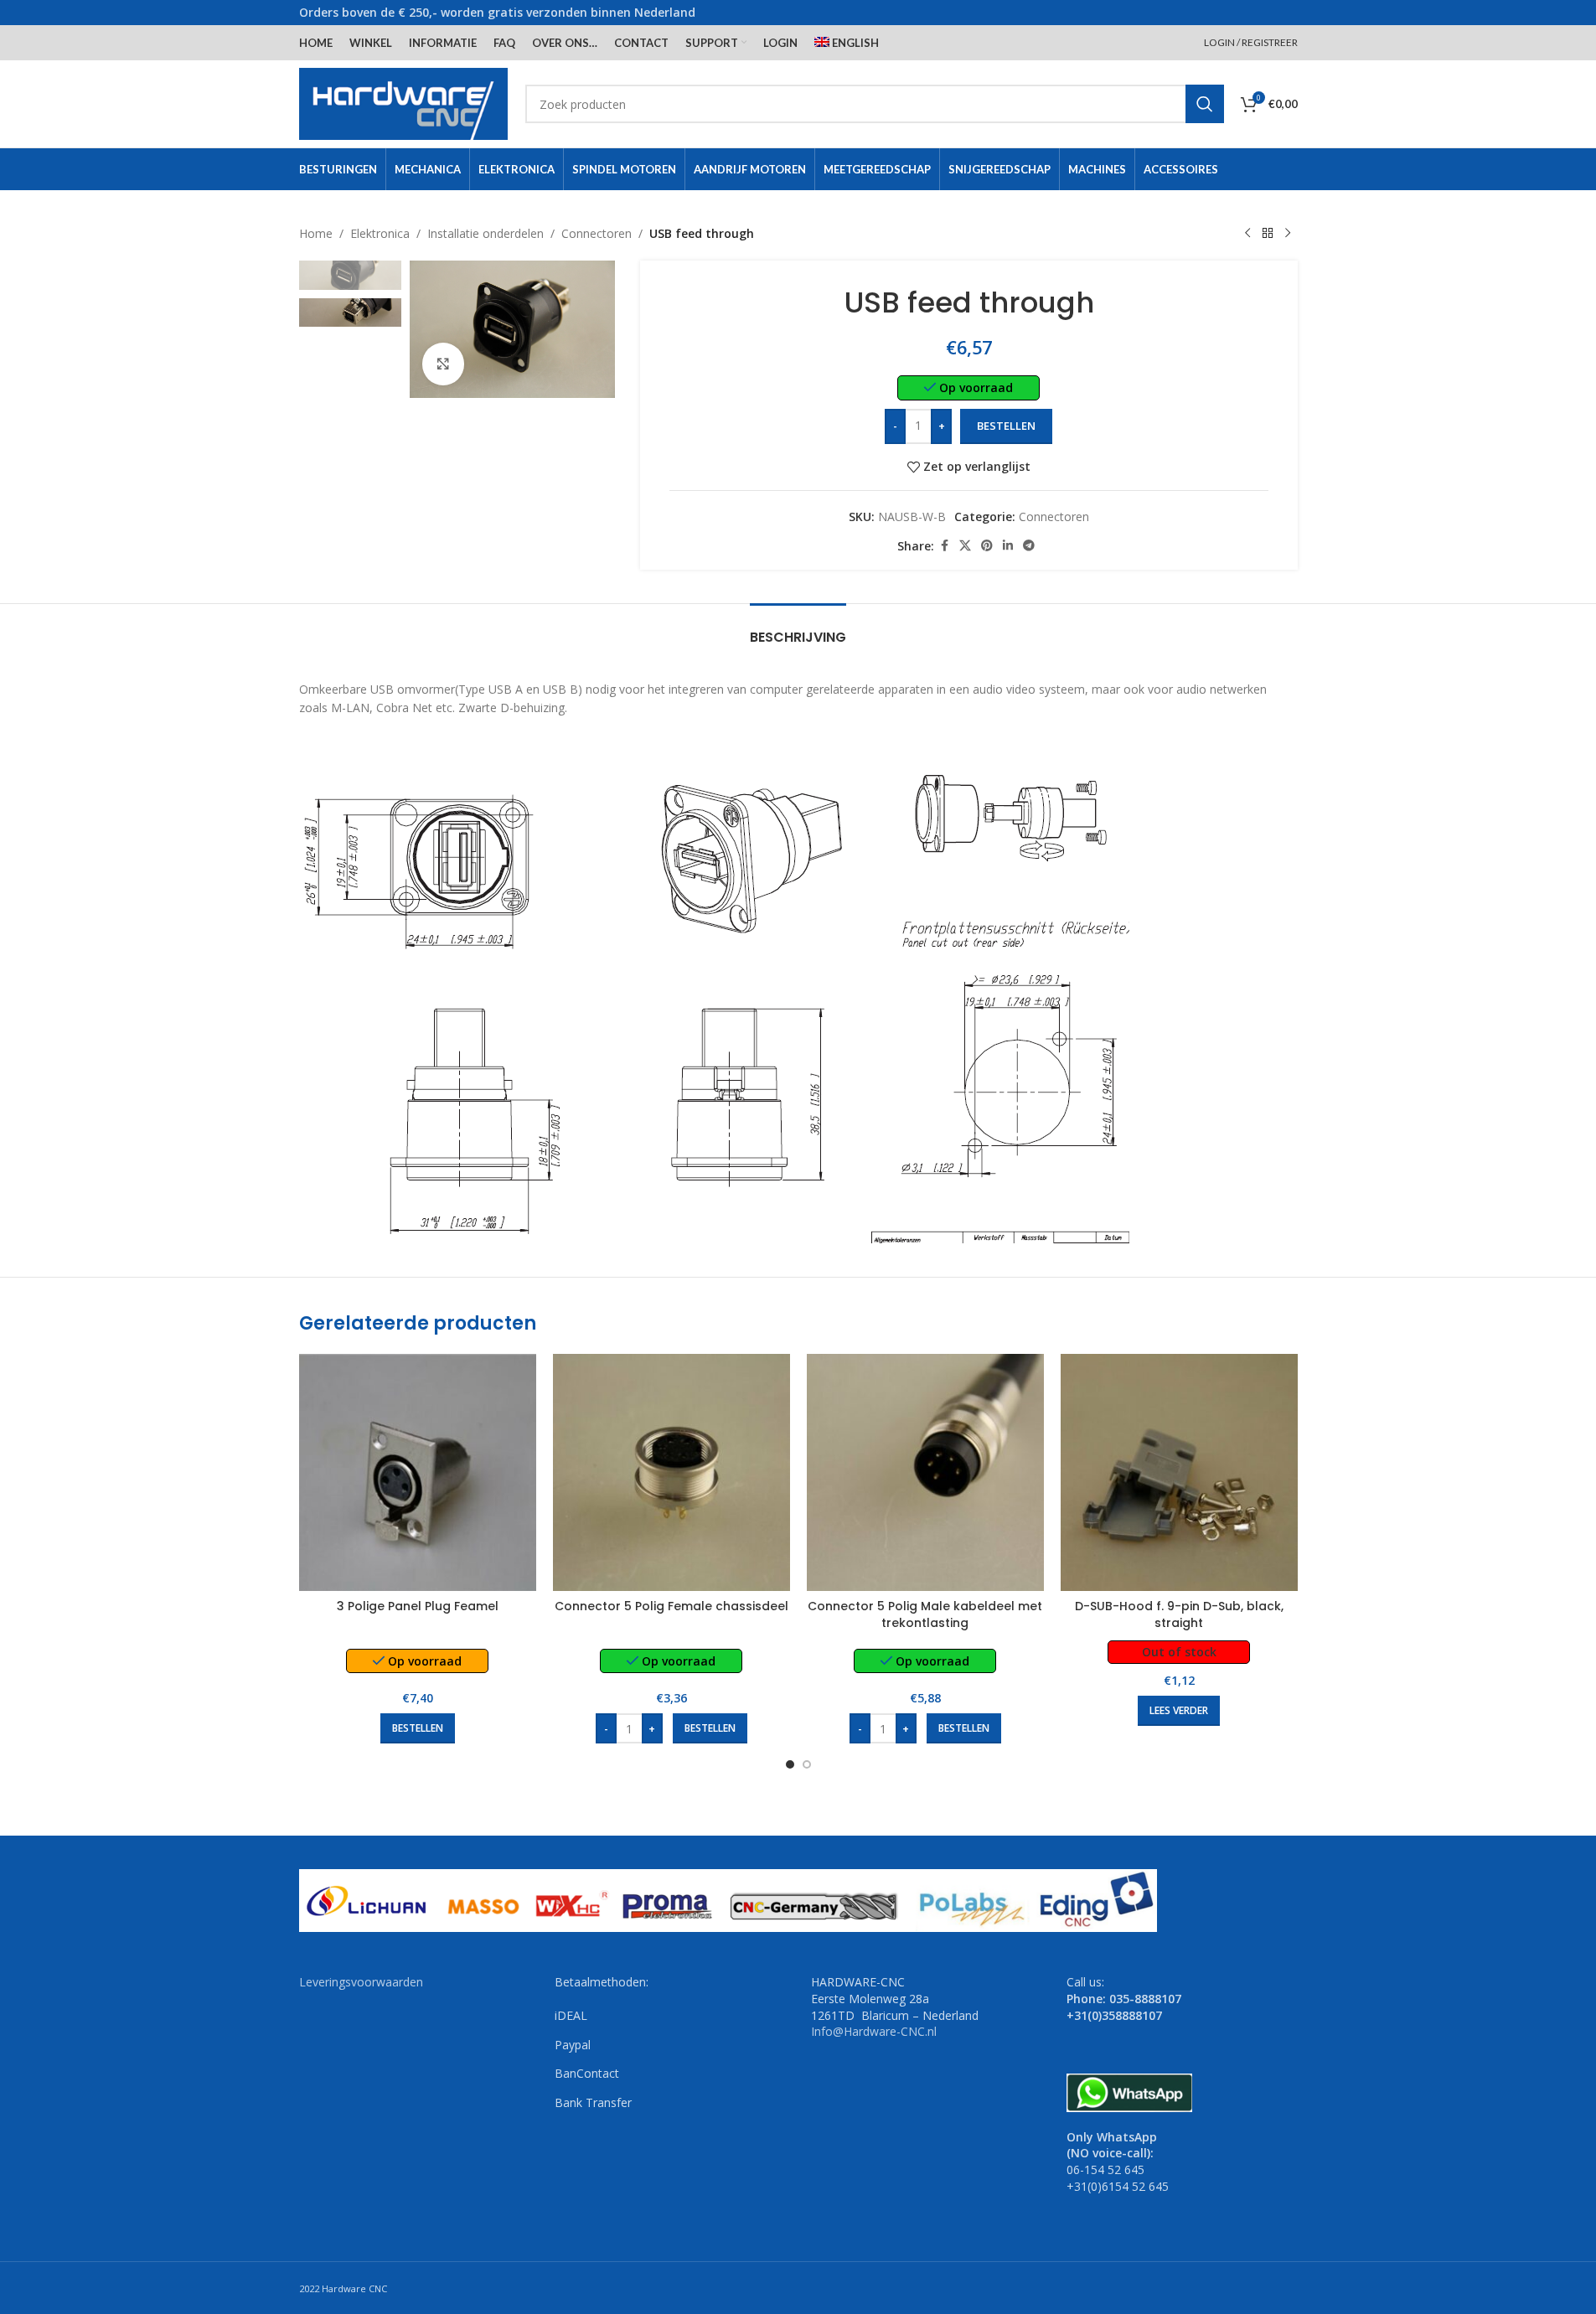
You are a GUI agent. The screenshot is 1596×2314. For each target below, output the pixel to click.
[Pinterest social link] (987, 546)
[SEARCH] (1205, 104)
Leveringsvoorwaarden (361, 1982)
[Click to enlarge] (443, 364)
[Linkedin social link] (1008, 546)
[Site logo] (404, 103)
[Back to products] (1268, 234)
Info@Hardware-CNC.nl (874, 2031)
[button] (418, 1728)
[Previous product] (1247, 234)
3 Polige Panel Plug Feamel (418, 1606)
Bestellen (1006, 426)
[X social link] (965, 546)
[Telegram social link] (1029, 546)
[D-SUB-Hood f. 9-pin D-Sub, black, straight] (1179, 1472)
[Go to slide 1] (790, 1764)
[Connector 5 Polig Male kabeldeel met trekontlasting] (925, 1472)
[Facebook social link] (944, 546)
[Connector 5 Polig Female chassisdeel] (671, 1472)
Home (316, 233)
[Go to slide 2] (807, 1764)
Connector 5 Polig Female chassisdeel (671, 1606)
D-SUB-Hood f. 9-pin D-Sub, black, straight (1179, 1614)
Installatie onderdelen (486, 233)
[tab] (798, 629)
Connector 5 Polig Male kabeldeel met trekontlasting (925, 1614)
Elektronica (380, 233)
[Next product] (1288, 234)
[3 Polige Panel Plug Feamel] (418, 1472)
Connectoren (597, 233)
